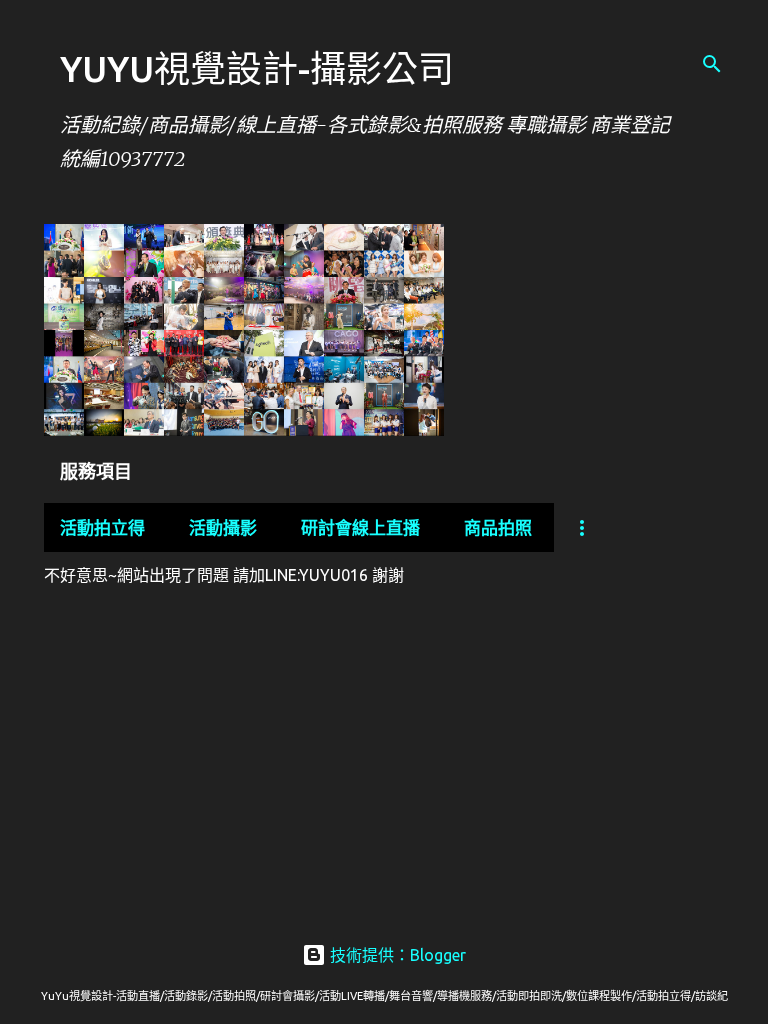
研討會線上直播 (360, 527)
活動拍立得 (102, 527)
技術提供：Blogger (396, 955)
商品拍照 (498, 527)
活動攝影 (223, 527)
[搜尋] (712, 64)
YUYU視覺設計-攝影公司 (257, 68)
